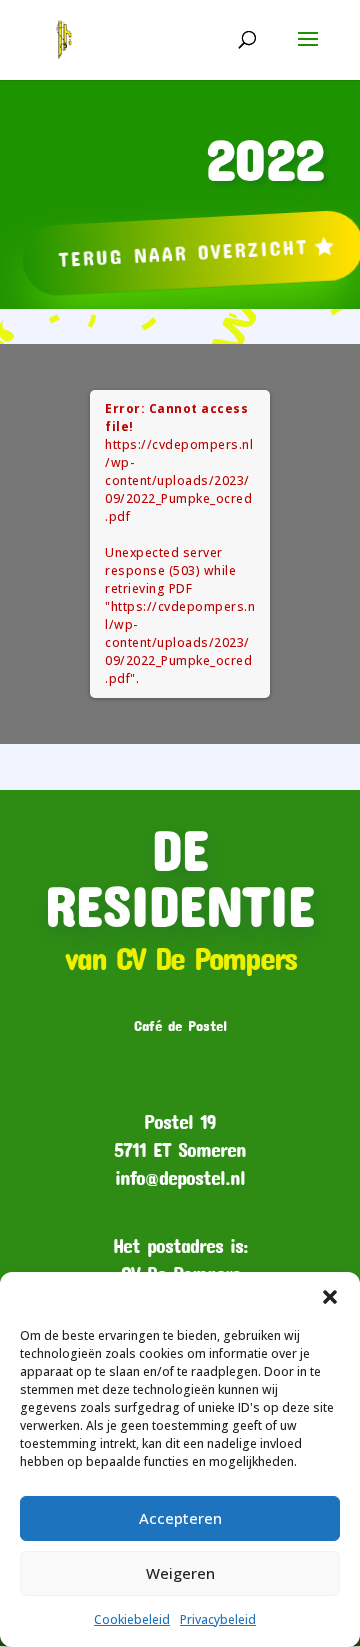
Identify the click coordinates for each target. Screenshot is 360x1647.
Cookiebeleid (132, 1619)
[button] (330, 1297)
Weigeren (180, 1573)
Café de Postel (180, 1025)
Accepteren (180, 1518)
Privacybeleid (218, 1619)
